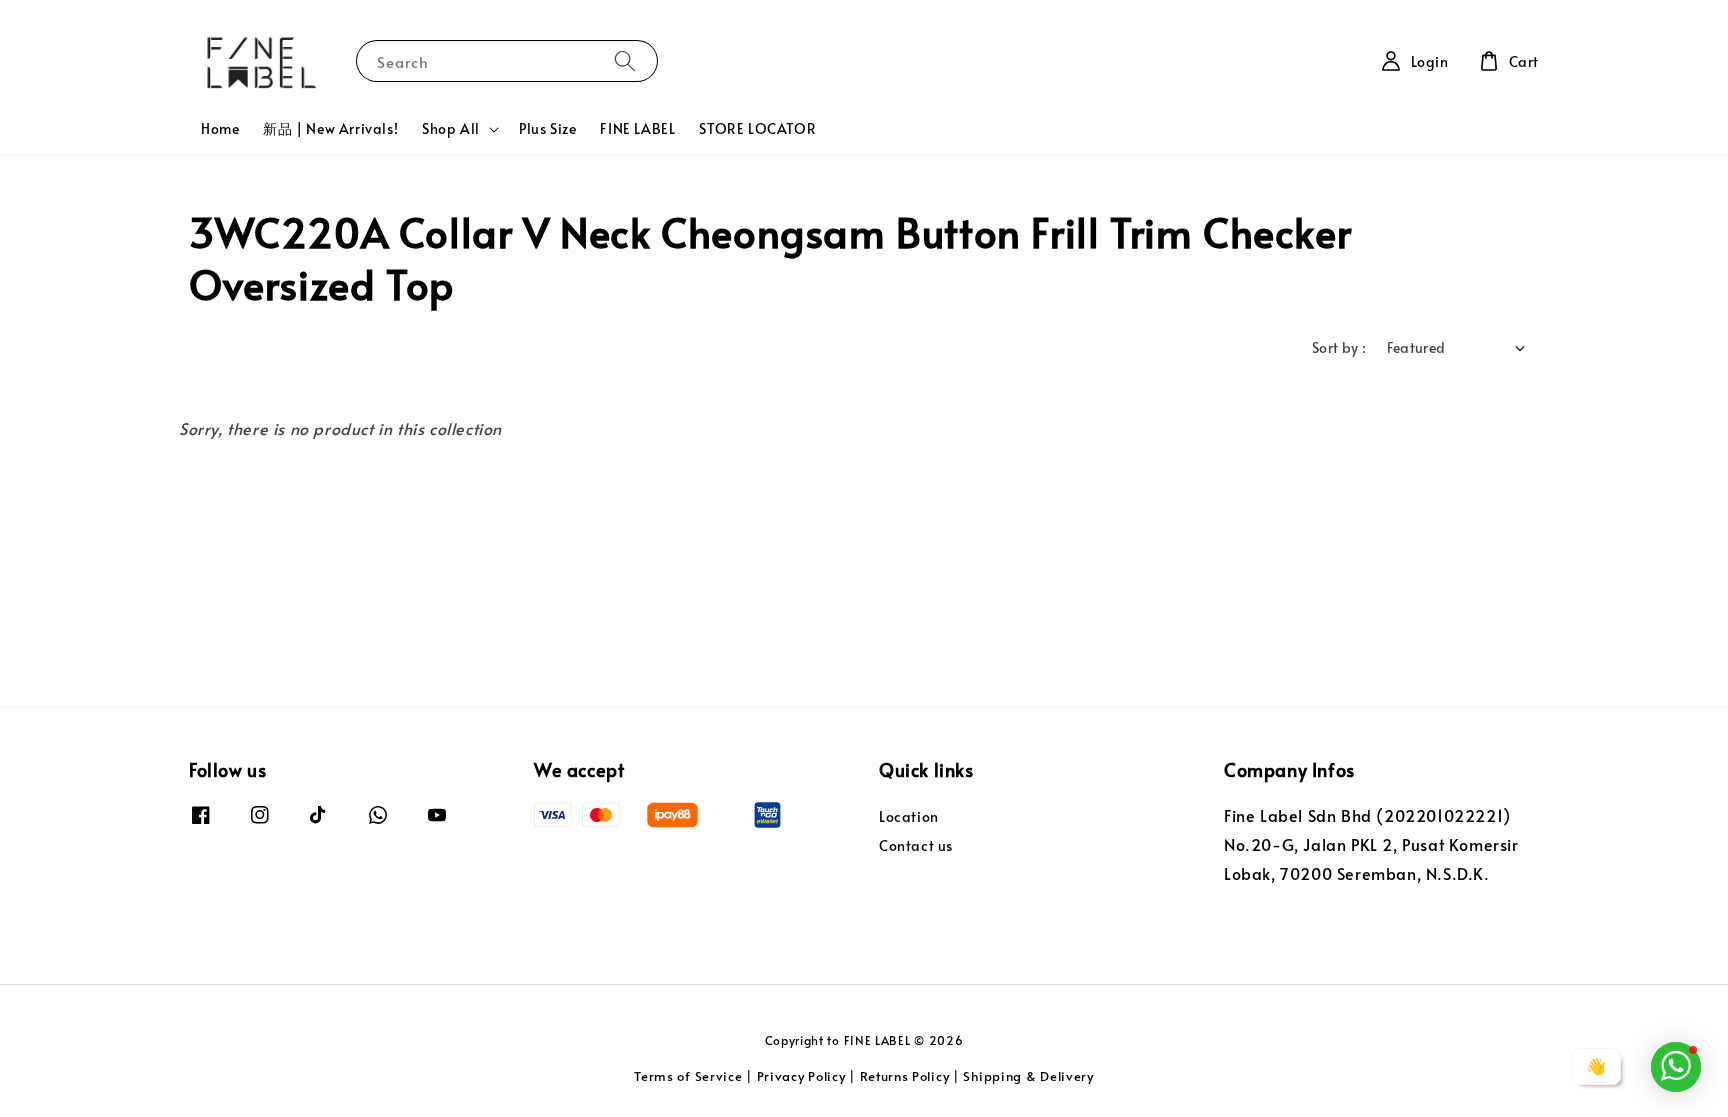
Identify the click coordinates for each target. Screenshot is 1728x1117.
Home (220, 128)
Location (909, 817)
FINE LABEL (637, 128)
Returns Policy (905, 1076)
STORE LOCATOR (757, 128)
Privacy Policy (801, 1076)
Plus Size (547, 128)
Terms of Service (688, 1076)
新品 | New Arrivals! (330, 128)
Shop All (451, 129)
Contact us (916, 845)
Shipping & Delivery (1028, 1076)
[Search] (625, 60)
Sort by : (1339, 347)
